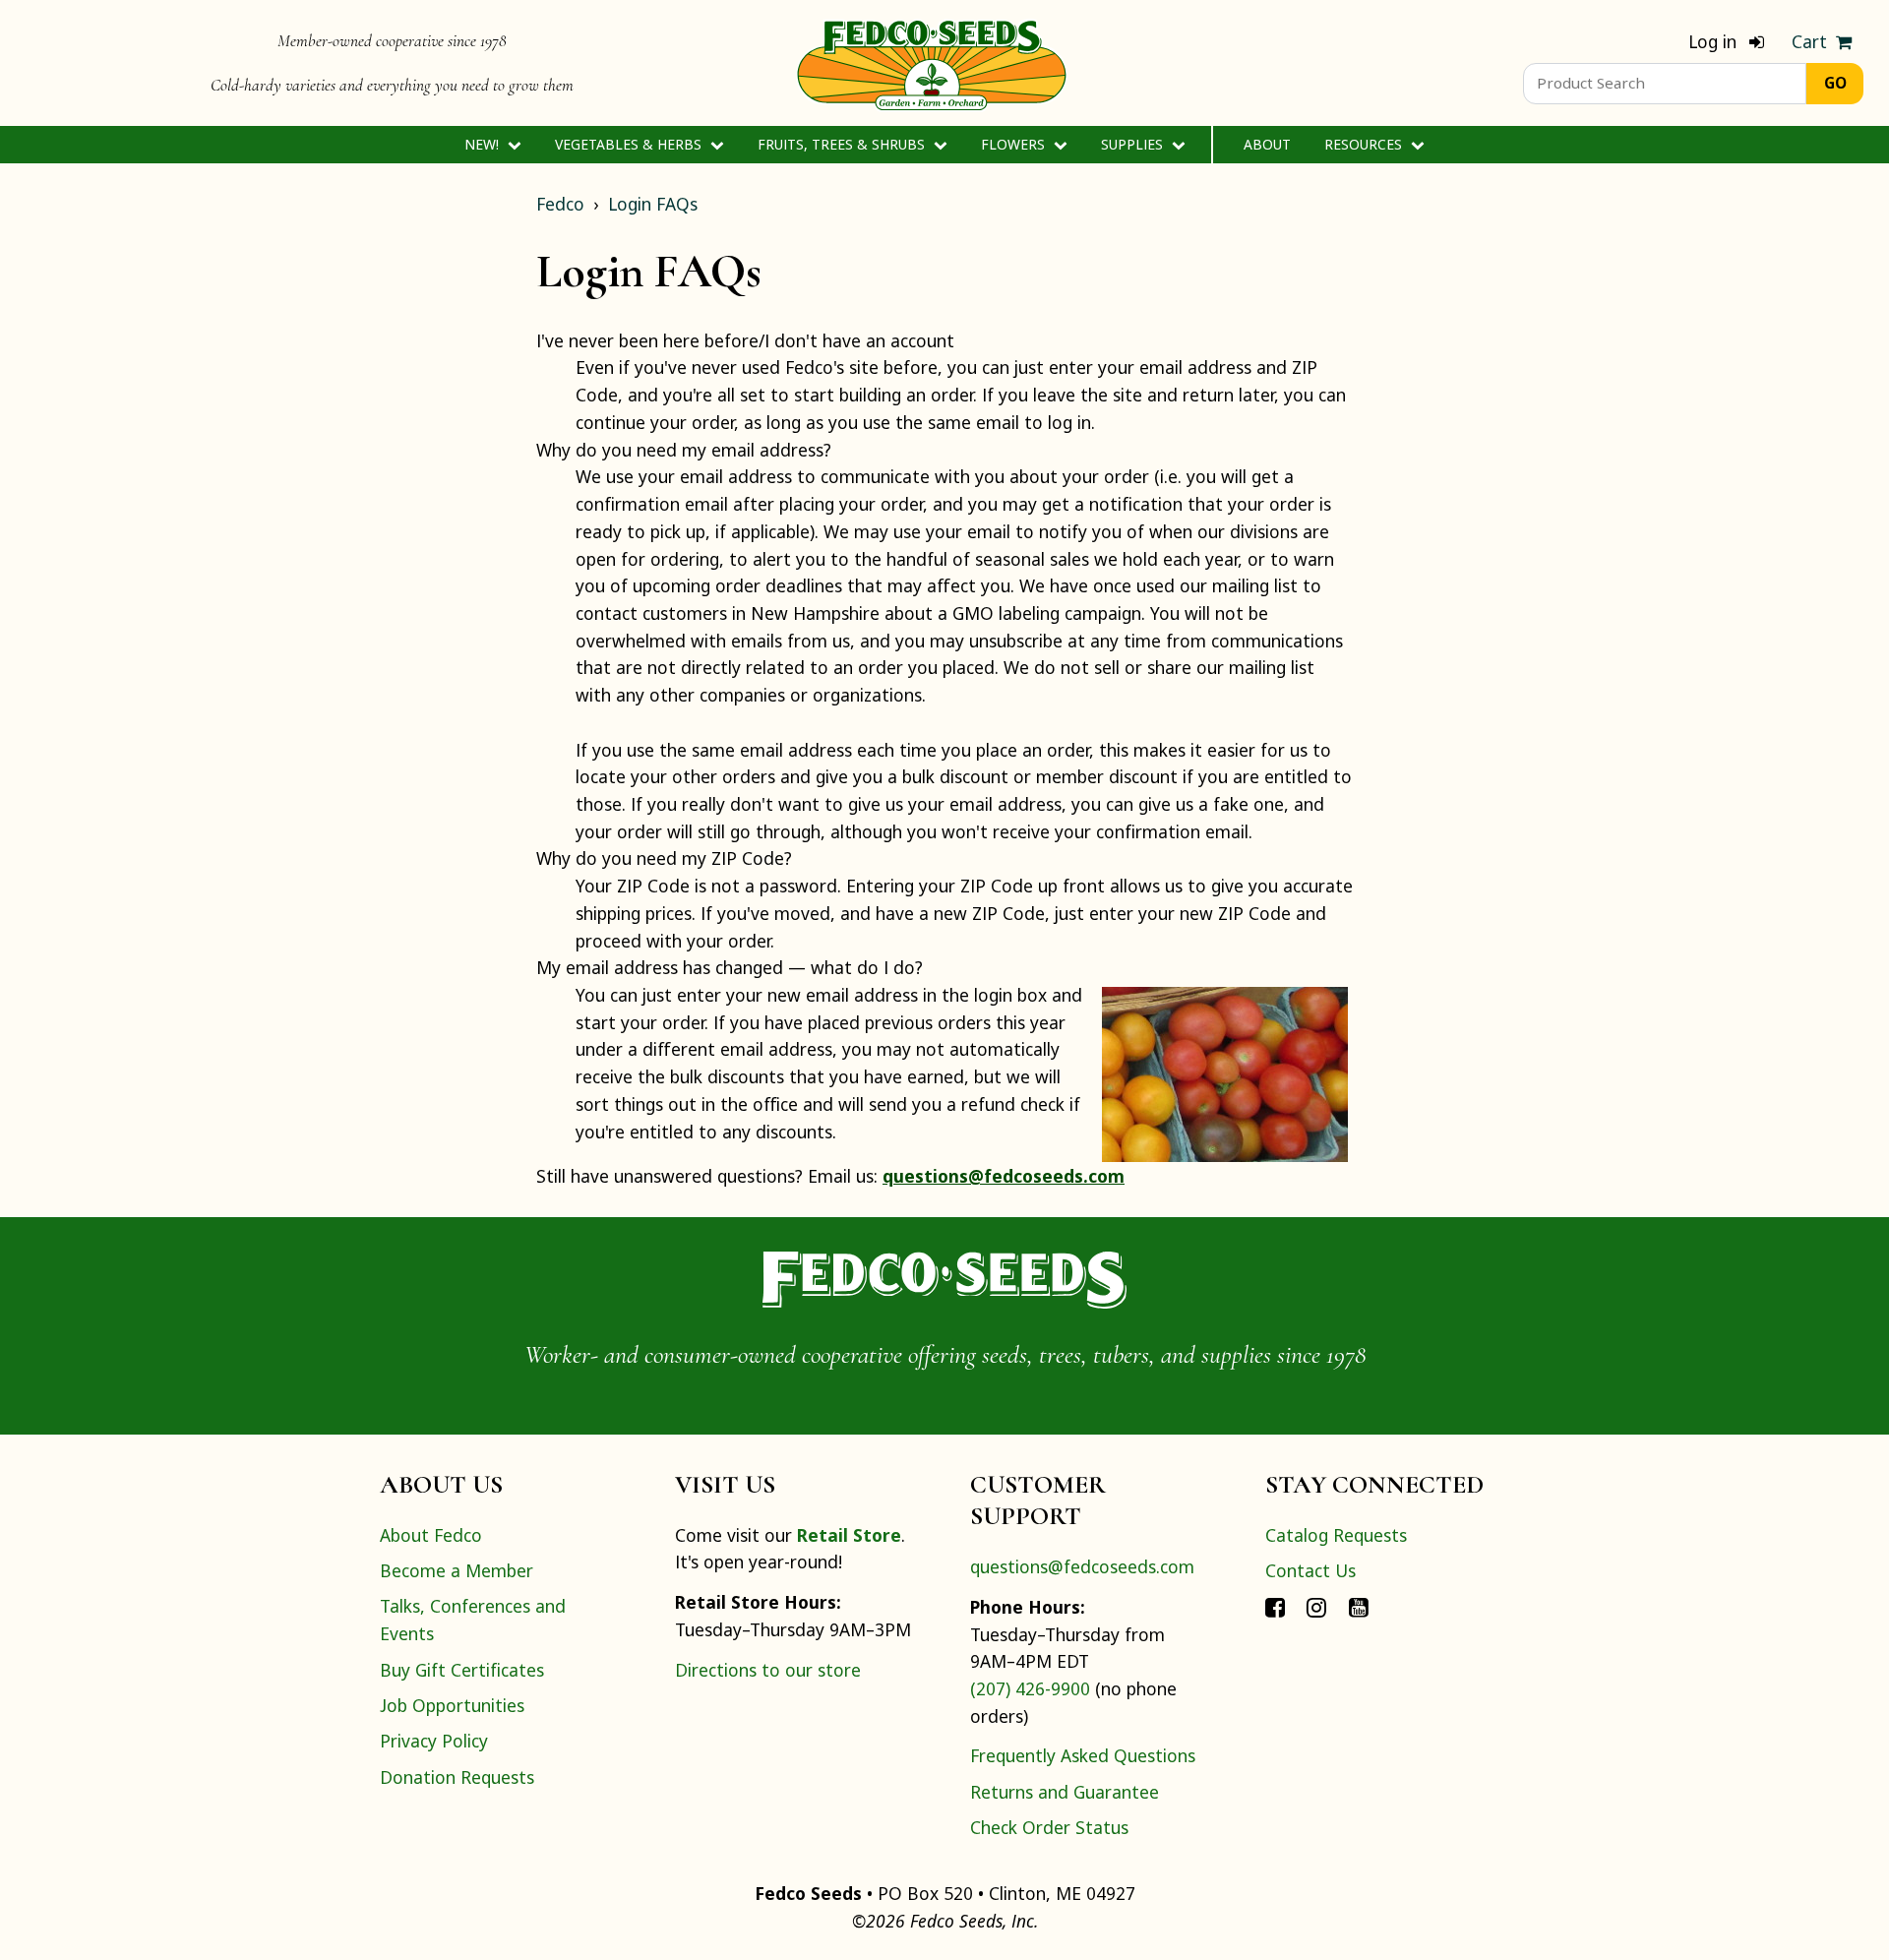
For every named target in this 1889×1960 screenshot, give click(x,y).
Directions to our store (768, 1670)
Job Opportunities (452, 1705)
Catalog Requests (1336, 1535)
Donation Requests (457, 1777)
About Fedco (431, 1535)
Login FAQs (653, 204)
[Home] (932, 63)
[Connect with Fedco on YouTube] (1359, 1606)
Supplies (1134, 144)
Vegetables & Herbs (630, 144)
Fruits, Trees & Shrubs (843, 144)
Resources (1365, 144)
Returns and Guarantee (1065, 1792)
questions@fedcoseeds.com (1004, 1176)
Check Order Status (1049, 1827)
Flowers (1015, 144)
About (1267, 144)
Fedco (560, 204)
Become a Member (457, 1570)
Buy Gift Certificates (462, 1670)
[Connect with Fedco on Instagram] (1316, 1606)
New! (484, 144)
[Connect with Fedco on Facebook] (1275, 1606)
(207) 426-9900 (1030, 1688)
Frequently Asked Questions (1083, 1755)
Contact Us (1310, 1570)
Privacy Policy (434, 1741)
